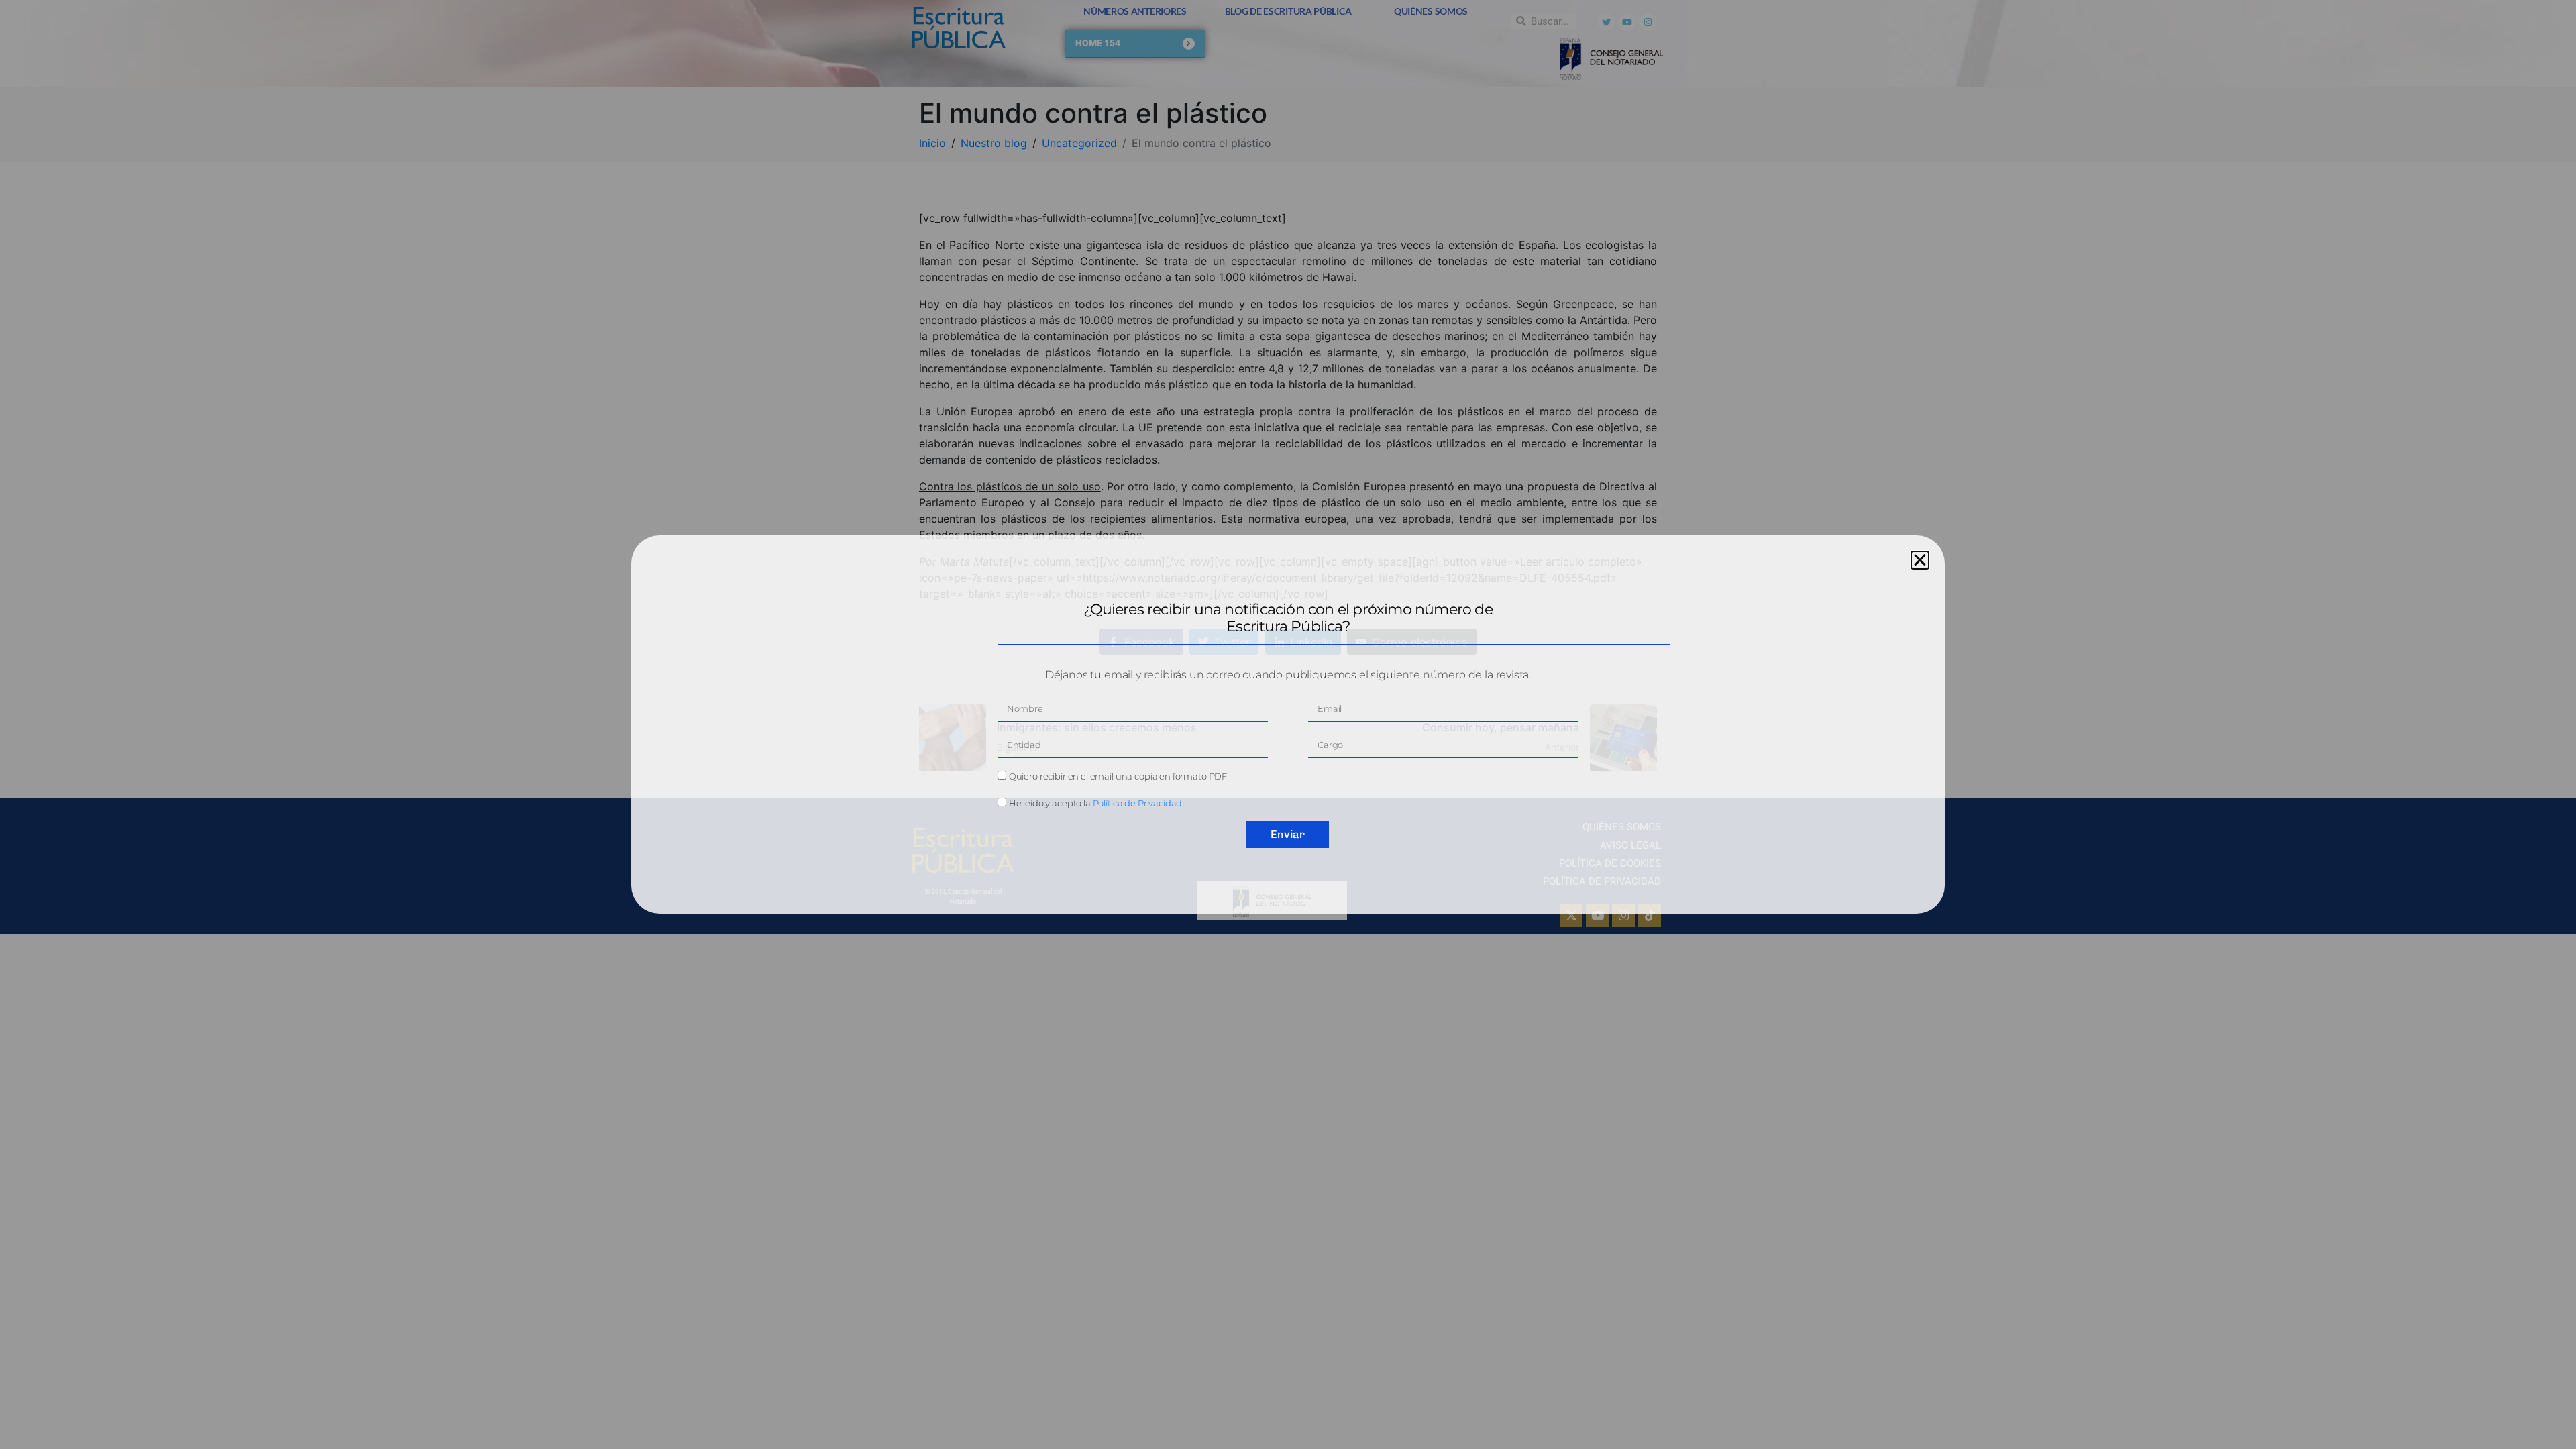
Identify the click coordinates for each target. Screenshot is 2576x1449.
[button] (1920, 560)
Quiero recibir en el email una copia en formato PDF (1118, 776)
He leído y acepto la (1096, 803)
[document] (1288, 724)
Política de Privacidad (1138, 803)
